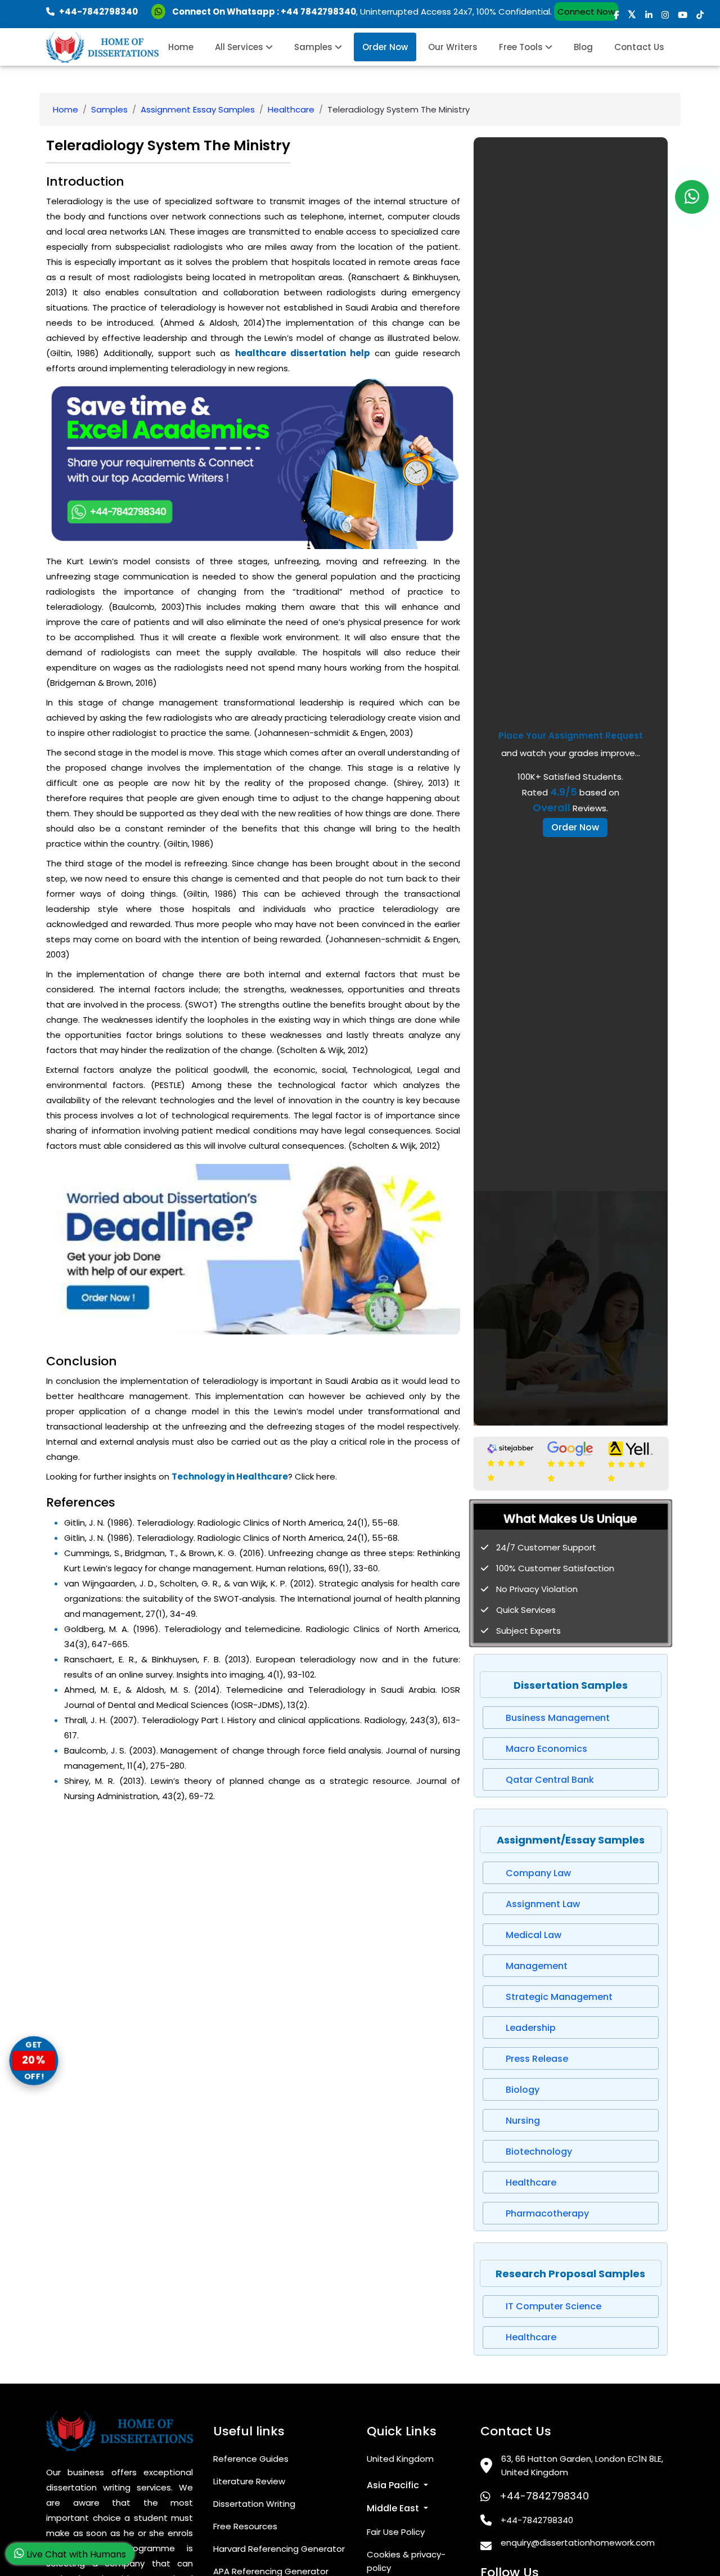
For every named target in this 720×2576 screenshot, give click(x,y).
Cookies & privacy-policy (406, 2561)
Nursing (523, 2121)
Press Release (537, 2059)
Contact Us (639, 47)
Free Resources (245, 2526)
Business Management (558, 1718)
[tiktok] (700, 15)
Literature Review (249, 2481)
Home (181, 47)
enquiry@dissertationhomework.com (578, 2543)
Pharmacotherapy (547, 2213)
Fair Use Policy (396, 2532)
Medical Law (534, 1935)
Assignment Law (543, 1904)
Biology (523, 2090)
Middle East (394, 2508)
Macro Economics (546, 1749)
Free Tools (522, 47)
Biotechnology (539, 2152)
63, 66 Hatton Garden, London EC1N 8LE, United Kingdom (582, 2465)
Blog (583, 47)
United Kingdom (400, 2459)
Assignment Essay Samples (198, 109)
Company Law (538, 1873)
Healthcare (291, 109)
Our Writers (453, 47)
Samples (314, 47)
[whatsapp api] (161, 12)
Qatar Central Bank (550, 1780)
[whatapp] (692, 197)
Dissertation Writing (254, 2504)
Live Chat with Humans (75, 2554)
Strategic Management (559, 1997)
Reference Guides (251, 2459)
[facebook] (616, 15)
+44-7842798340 (544, 2496)
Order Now (385, 47)
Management (537, 1966)
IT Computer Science (553, 2306)
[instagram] (665, 15)
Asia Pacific (394, 2485)
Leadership (531, 2028)
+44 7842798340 (318, 12)
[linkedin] (649, 15)
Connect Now (586, 12)
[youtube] (683, 15)
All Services (240, 47)
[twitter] (632, 15)
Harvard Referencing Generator (279, 2549)
